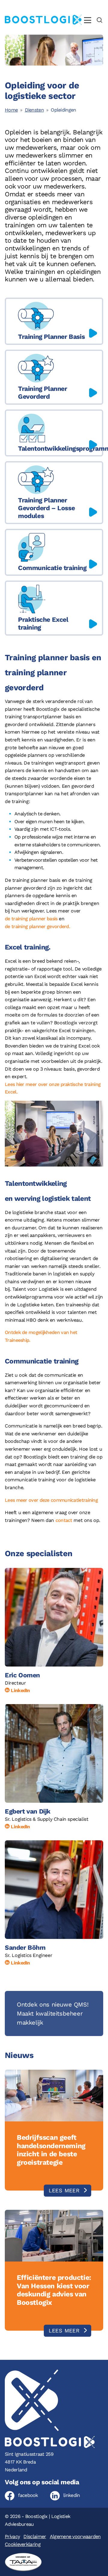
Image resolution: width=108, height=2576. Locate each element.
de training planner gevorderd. (37, 926)
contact (64, 1520)
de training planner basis (31, 919)
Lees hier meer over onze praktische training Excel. (53, 1088)
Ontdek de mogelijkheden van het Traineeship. (41, 1336)
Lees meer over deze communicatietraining (51, 1500)
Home (11, 110)
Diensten (34, 110)
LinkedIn (20, 1690)
